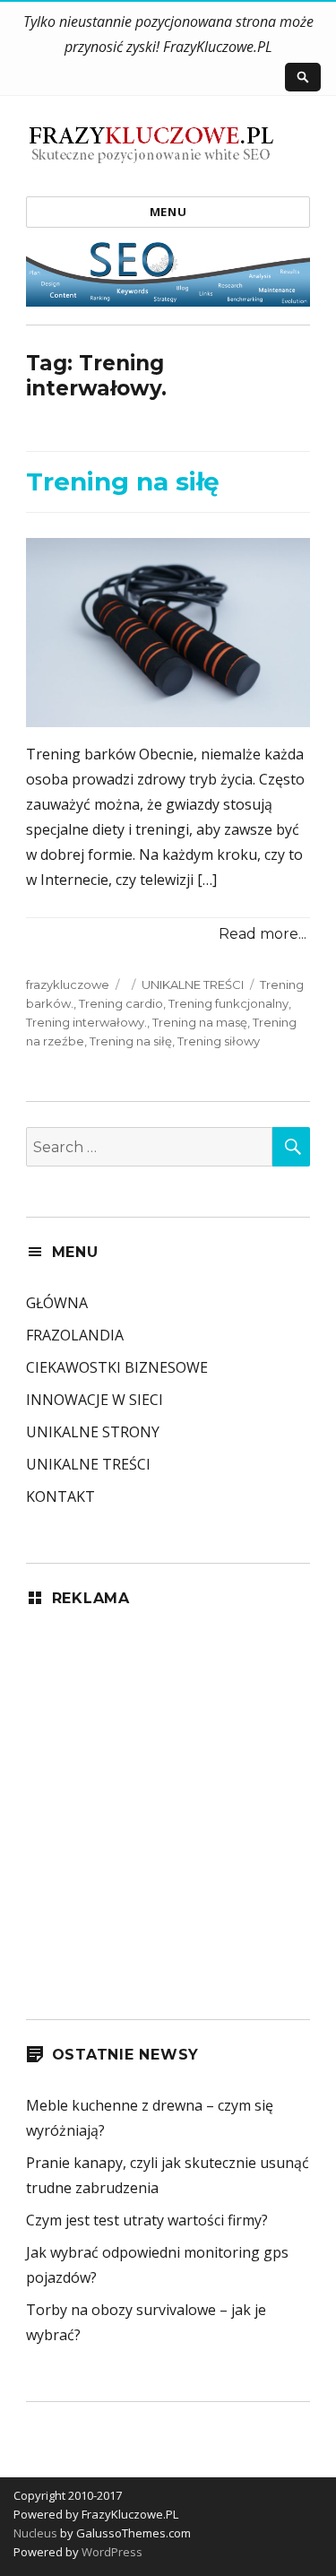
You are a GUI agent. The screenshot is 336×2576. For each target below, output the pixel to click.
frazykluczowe (68, 984)
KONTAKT (60, 1496)
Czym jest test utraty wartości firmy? (147, 2220)
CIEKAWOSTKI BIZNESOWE (117, 1367)
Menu (168, 212)
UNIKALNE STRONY (93, 1432)
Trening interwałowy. (86, 1022)
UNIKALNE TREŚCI (193, 984)
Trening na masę (200, 1022)
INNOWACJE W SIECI (95, 1400)
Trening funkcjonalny (228, 1003)
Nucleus (35, 2533)
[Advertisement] (168, 1801)
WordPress (111, 2552)
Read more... (263, 934)
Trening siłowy (219, 1041)
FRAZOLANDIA (75, 1335)
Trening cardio (121, 1003)
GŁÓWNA (57, 1303)
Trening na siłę (123, 481)
